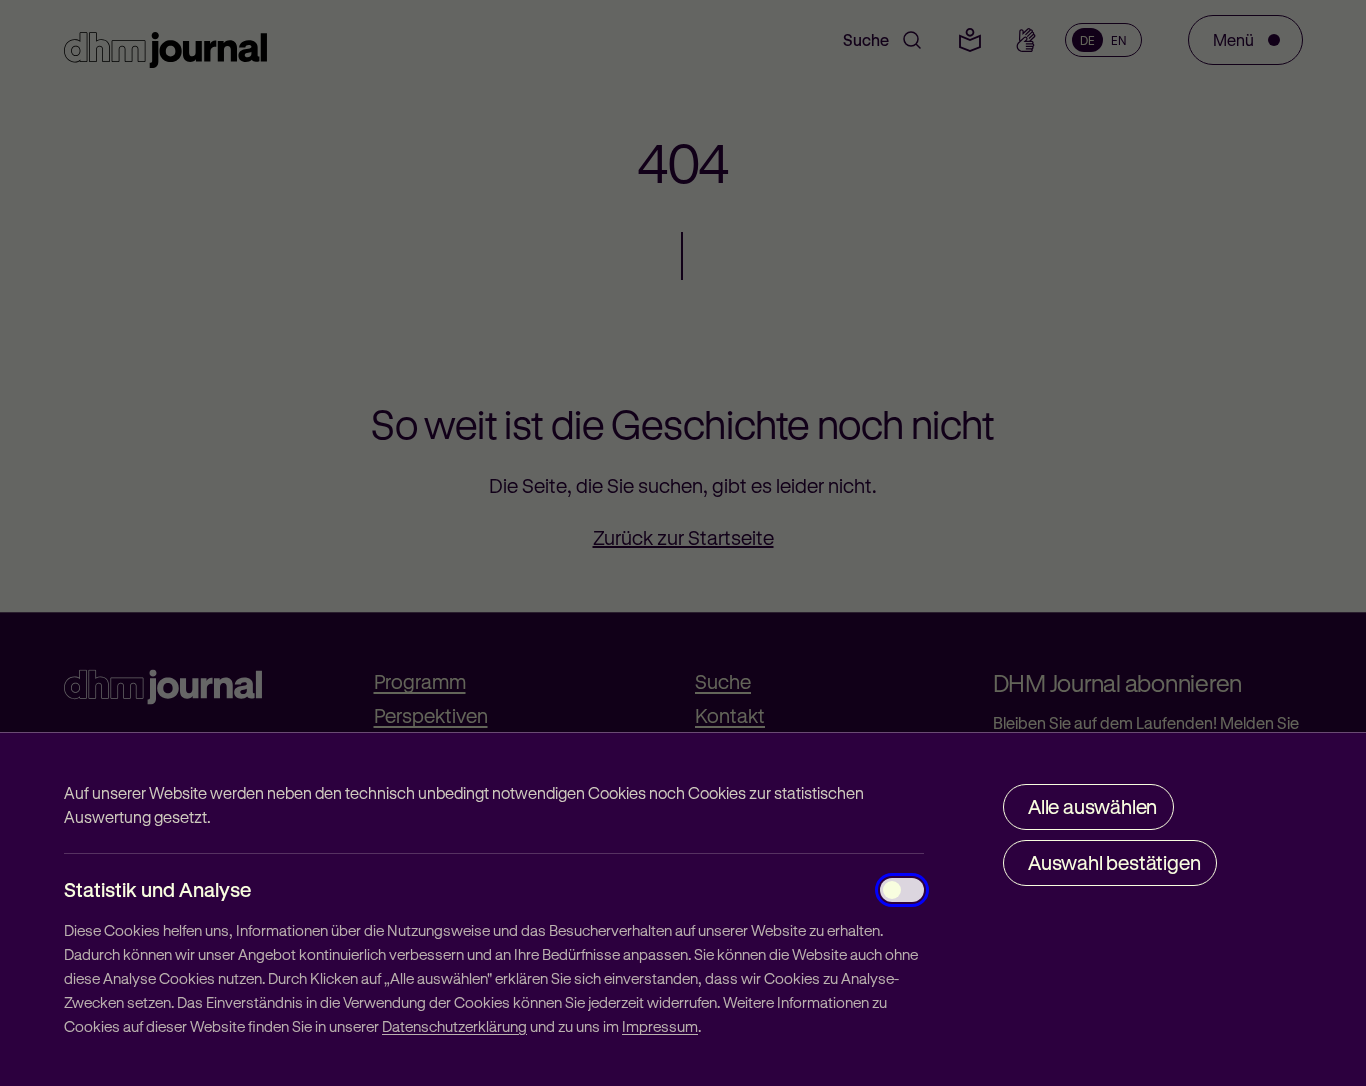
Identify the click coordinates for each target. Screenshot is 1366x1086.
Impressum (660, 1026)
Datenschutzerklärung (454, 1026)
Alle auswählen (1092, 806)
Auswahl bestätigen (1114, 862)
